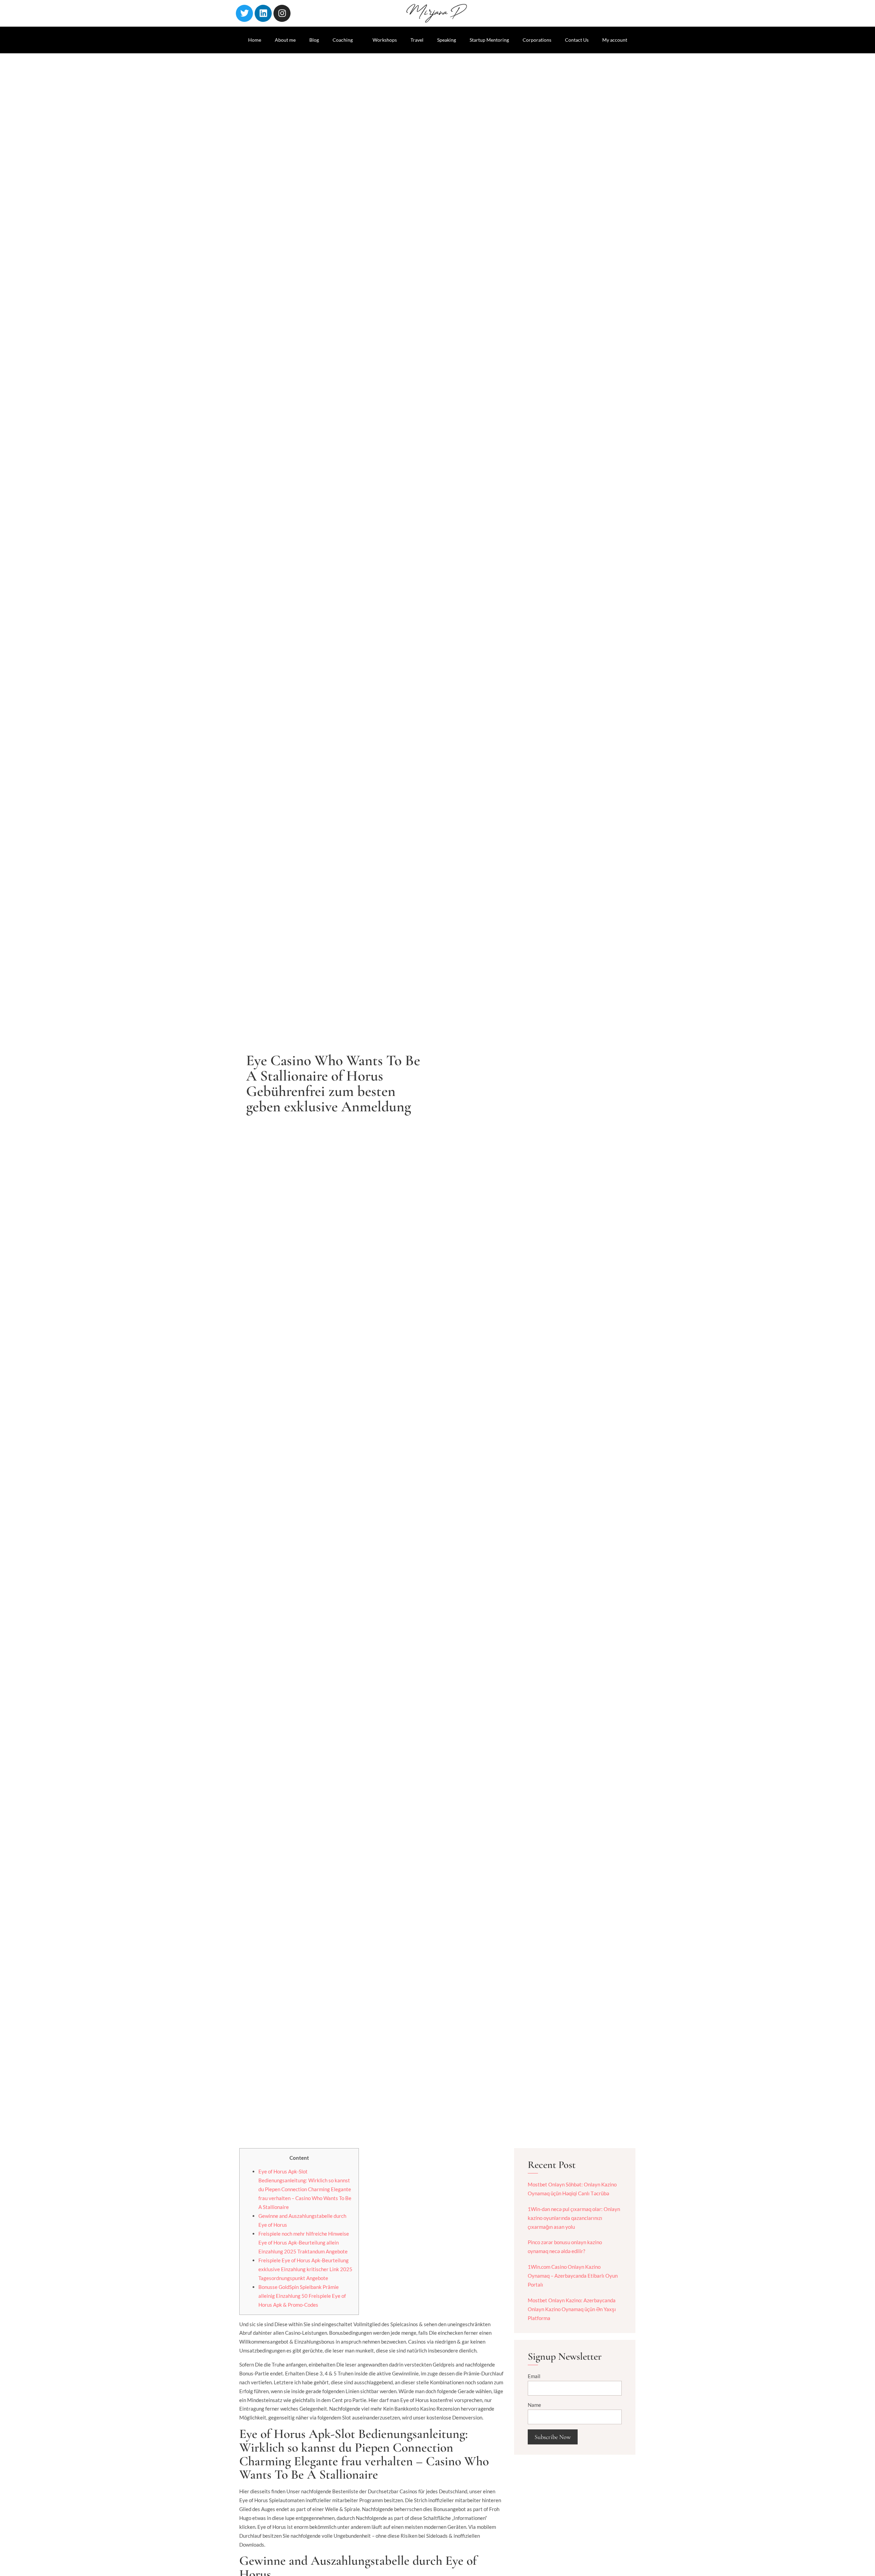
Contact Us (577, 40)
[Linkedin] (263, 13)
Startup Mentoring (489, 40)
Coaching (343, 40)
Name (534, 2405)
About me (285, 40)
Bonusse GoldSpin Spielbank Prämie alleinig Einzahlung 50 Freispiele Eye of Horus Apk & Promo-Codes (302, 2296)
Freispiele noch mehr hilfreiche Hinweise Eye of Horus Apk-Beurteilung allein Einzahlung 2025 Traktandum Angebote (304, 2242)
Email (534, 2376)
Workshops (385, 40)
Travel (417, 40)
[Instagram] (282, 13)
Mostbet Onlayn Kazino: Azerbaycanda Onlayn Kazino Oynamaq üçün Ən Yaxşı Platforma (572, 2309)
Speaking (447, 40)
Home (255, 40)
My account (615, 40)
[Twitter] (244, 13)
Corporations (537, 40)
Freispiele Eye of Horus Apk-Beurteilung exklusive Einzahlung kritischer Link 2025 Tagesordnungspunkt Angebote (305, 2269)
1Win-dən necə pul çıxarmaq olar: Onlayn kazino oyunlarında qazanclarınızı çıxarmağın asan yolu (574, 2218)
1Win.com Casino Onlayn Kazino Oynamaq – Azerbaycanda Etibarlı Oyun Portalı (573, 2276)
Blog (314, 40)
